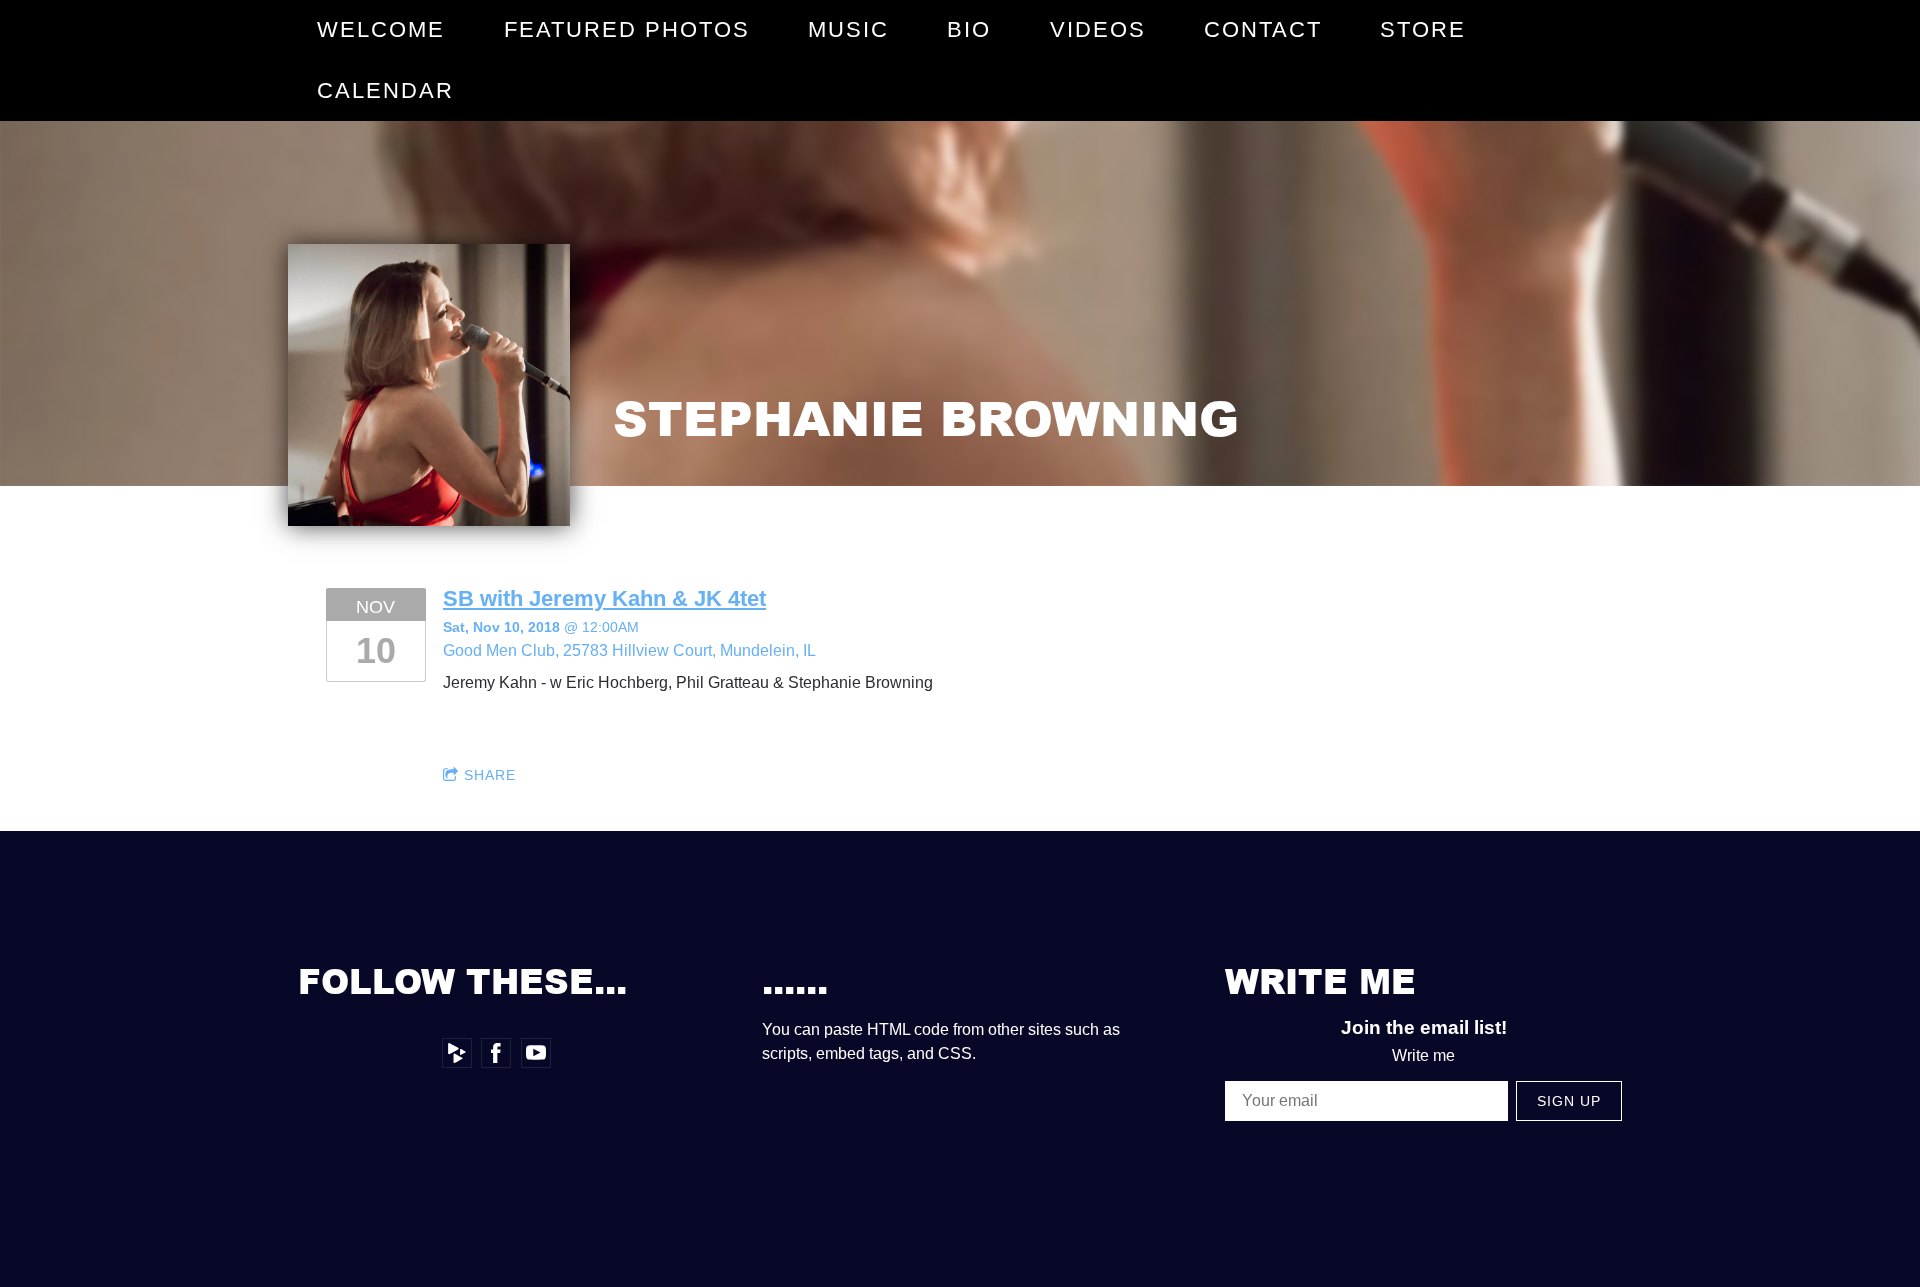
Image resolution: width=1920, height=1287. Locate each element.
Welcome (381, 29)
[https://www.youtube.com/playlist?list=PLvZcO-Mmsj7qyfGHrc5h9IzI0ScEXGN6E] (536, 1053)
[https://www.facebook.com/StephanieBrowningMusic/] (496, 1053)
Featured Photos (627, 29)
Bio (969, 29)
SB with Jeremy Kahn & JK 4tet (604, 598)
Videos (1098, 29)
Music (848, 29)
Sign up (1569, 1101)
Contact (1263, 29)
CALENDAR (385, 90)
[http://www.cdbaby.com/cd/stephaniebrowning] (457, 1053)
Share (490, 775)
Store (1423, 29)
